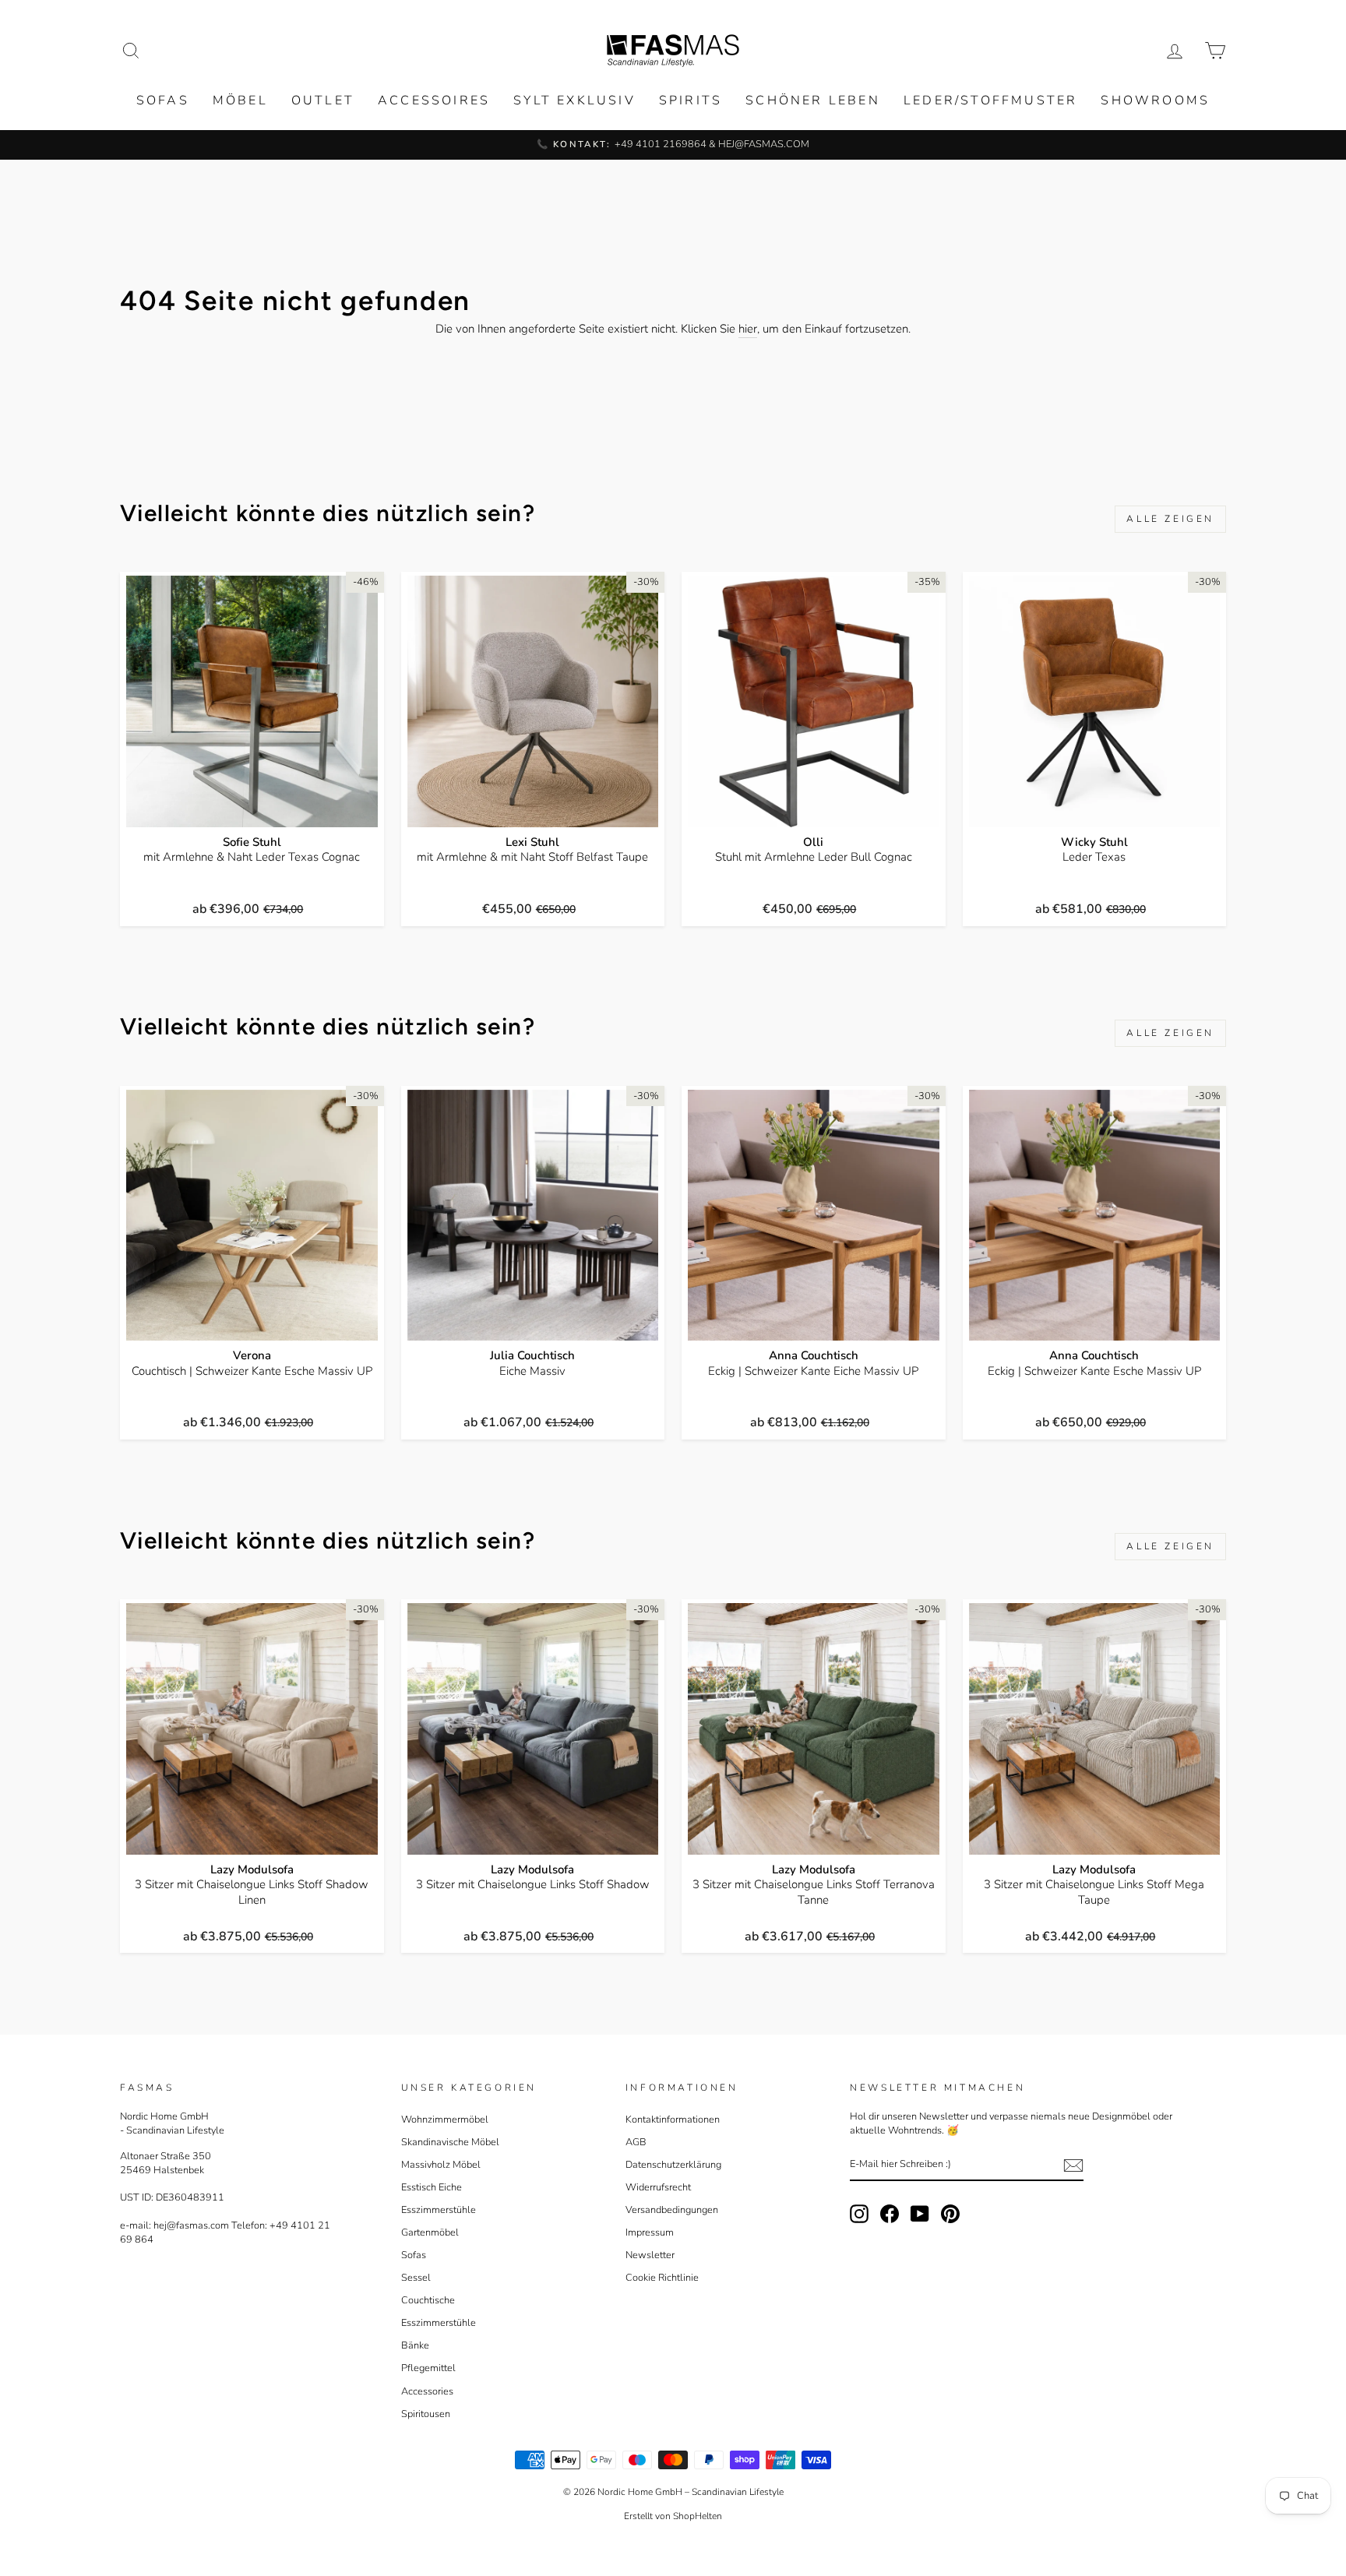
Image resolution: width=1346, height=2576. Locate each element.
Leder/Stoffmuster (990, 100)
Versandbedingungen (672, 2210)
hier (748, 329)
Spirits (691, 100)
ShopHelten (698, 2516)
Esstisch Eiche (432, 2187)
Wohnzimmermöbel (445, 2120)
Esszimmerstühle (439, 2210)
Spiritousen (426, 2414)
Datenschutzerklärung (673, 2165)
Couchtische (428, 2300)
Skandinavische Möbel (450, 2142)
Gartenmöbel (430, 2232)
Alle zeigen (1170, 519)
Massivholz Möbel (441, 2165)
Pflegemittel (428, 2368)
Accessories (427, 2391)
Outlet (323, 100)
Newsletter (650, 2255)
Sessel (416, 2278)
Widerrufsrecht (658, 2187)
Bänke (415, 2345)
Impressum (650, 2232)
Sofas (163, 100)
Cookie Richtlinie (662, 2278)
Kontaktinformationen (673, 2120)
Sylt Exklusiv (574, 100)
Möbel (240, 100)
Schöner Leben (813, 100)
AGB (636, 2142)
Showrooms (1155, 100)
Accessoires (434, 100)
